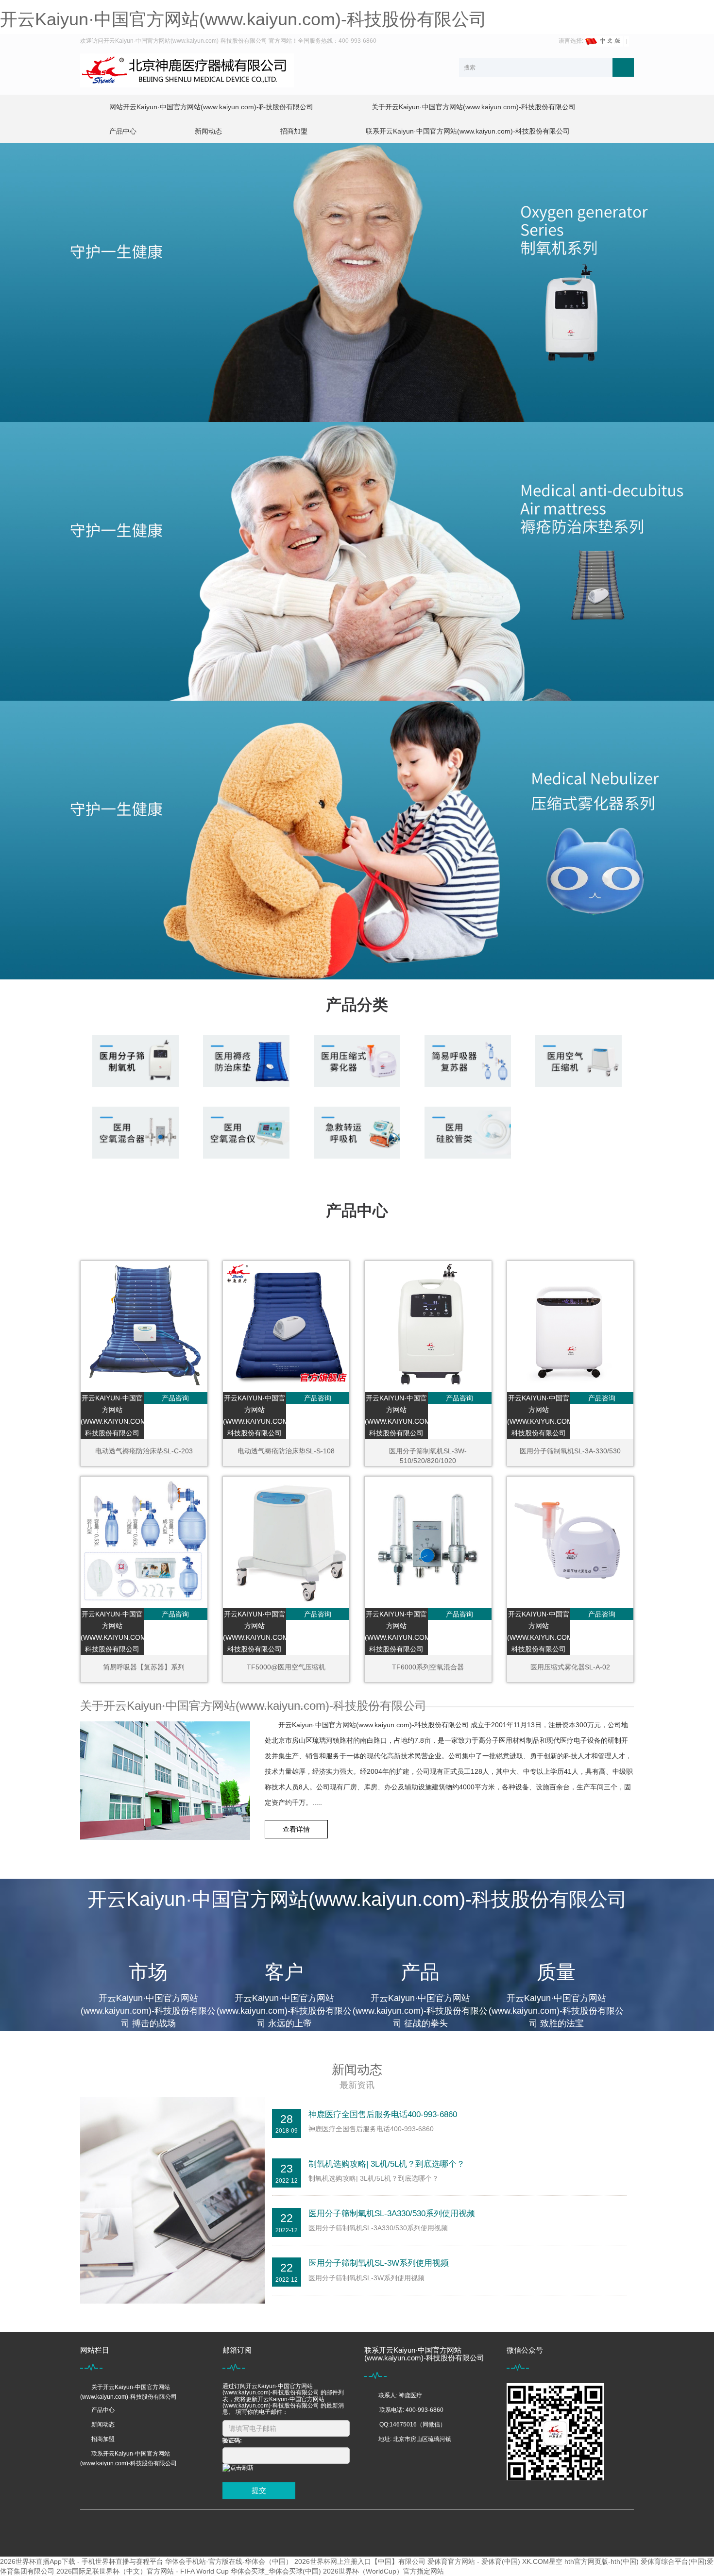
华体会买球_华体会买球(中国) (276, 2571)
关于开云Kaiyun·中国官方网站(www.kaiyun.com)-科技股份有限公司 (474, 107)
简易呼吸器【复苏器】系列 (144, 1667)
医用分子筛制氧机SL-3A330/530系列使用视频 (392, 2214)
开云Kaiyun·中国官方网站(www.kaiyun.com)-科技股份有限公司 (243, 19)
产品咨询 (175, 1398)
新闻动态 (208, 131)
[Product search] (623, 67)
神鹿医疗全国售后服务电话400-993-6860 (383, 2114)
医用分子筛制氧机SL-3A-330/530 (570, 1451)
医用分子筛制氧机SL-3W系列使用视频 (379, 2263)
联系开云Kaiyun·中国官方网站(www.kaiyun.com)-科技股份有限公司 (468, 131)
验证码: (232, 2441)
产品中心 (123, 131)
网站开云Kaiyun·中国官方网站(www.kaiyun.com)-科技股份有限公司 (211, 107)
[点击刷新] (238, 2468)
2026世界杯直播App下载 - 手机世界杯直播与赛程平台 (82, 2561)
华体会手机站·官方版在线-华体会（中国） (229, 2561)
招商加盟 (294, 131)
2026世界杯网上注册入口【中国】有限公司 (360, 2561)
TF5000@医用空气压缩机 (286, 1667)
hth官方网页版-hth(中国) (602, 2561)
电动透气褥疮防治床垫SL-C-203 (144, 1451)
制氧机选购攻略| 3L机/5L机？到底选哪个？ (387, 2164)
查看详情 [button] (296, 1829)
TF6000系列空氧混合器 (428, 1667)
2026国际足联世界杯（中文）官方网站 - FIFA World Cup (143, 2571)
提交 (259, 2490)
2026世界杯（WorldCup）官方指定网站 (383, 2571)
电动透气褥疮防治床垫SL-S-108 (286, 1451)
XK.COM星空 (542, 2561)
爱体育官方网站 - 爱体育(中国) (474, 2561)
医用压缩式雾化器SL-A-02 (570, 1667)
